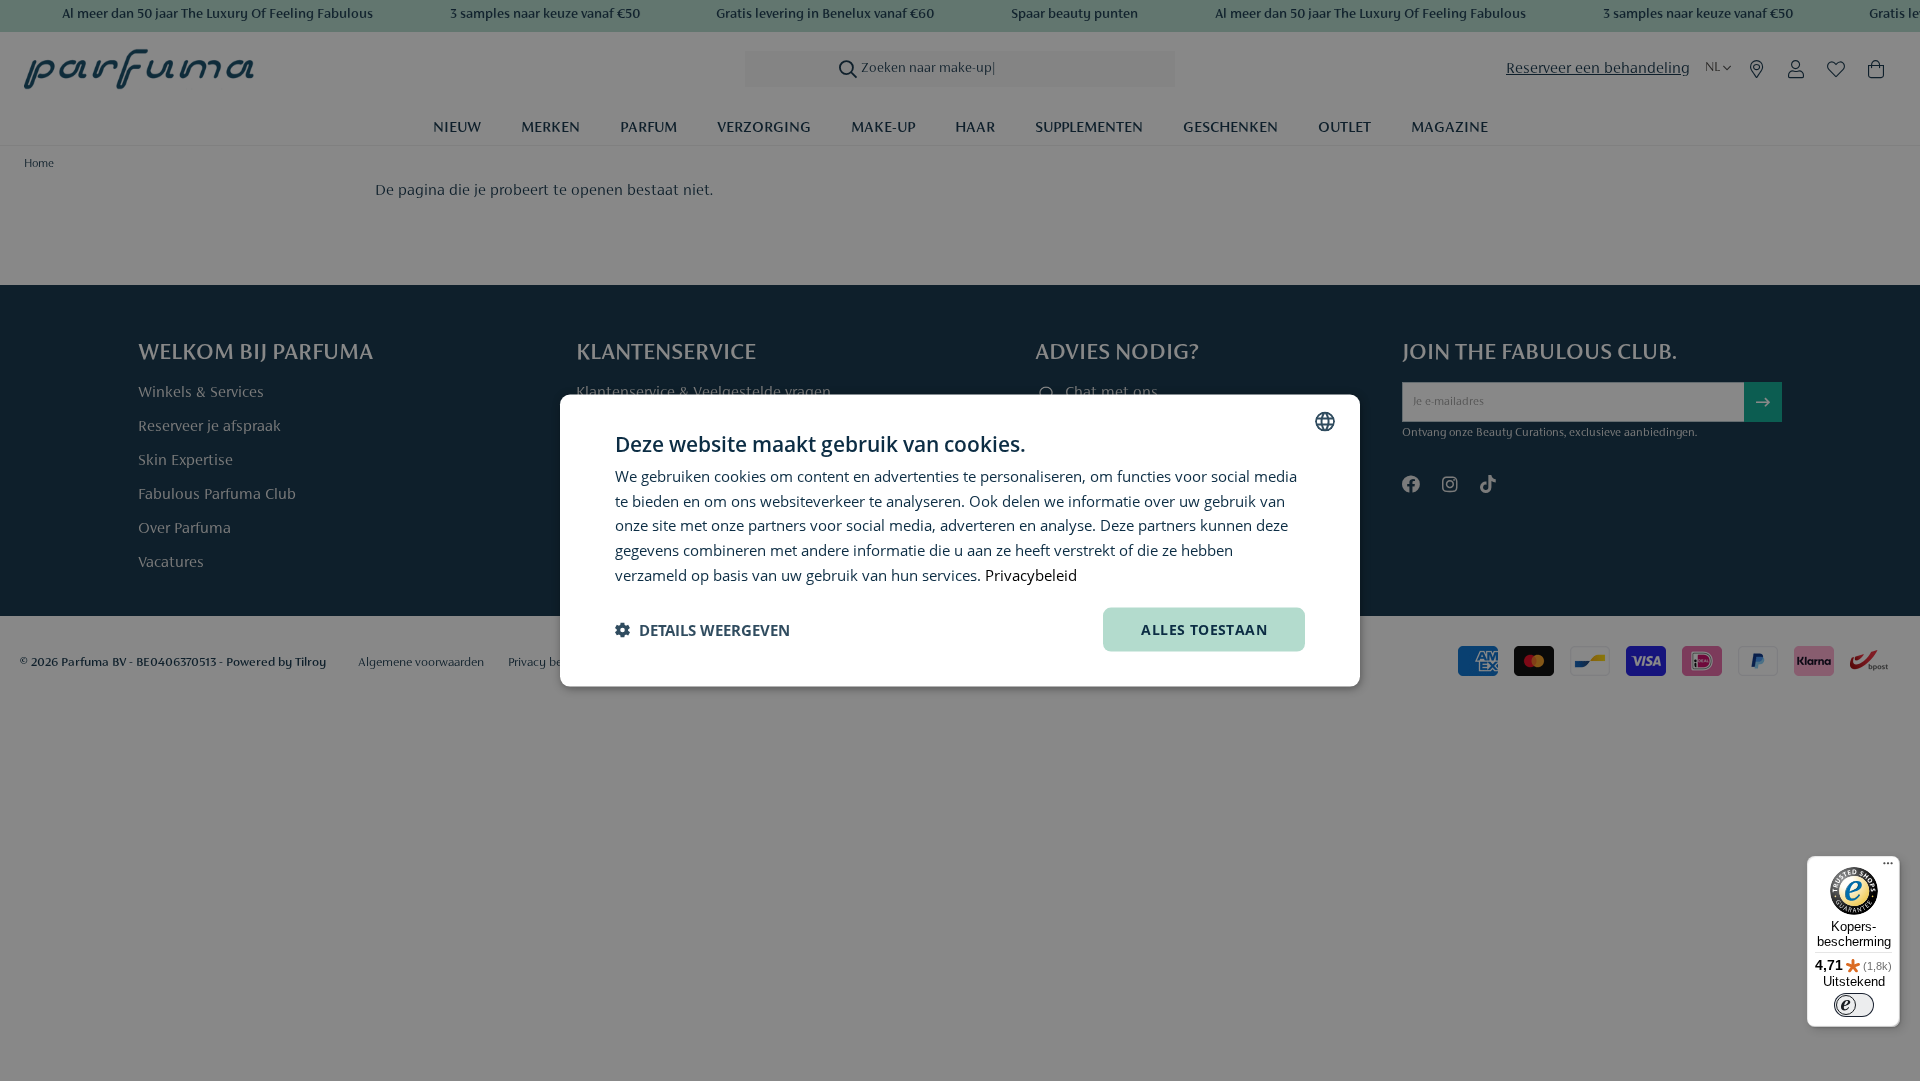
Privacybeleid (1031, 574)
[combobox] (1325, 421)
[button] (702, 630)
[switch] (1854, 1005)
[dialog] (960, 540)
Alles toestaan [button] (1204, 628)
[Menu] (1888, 868)
